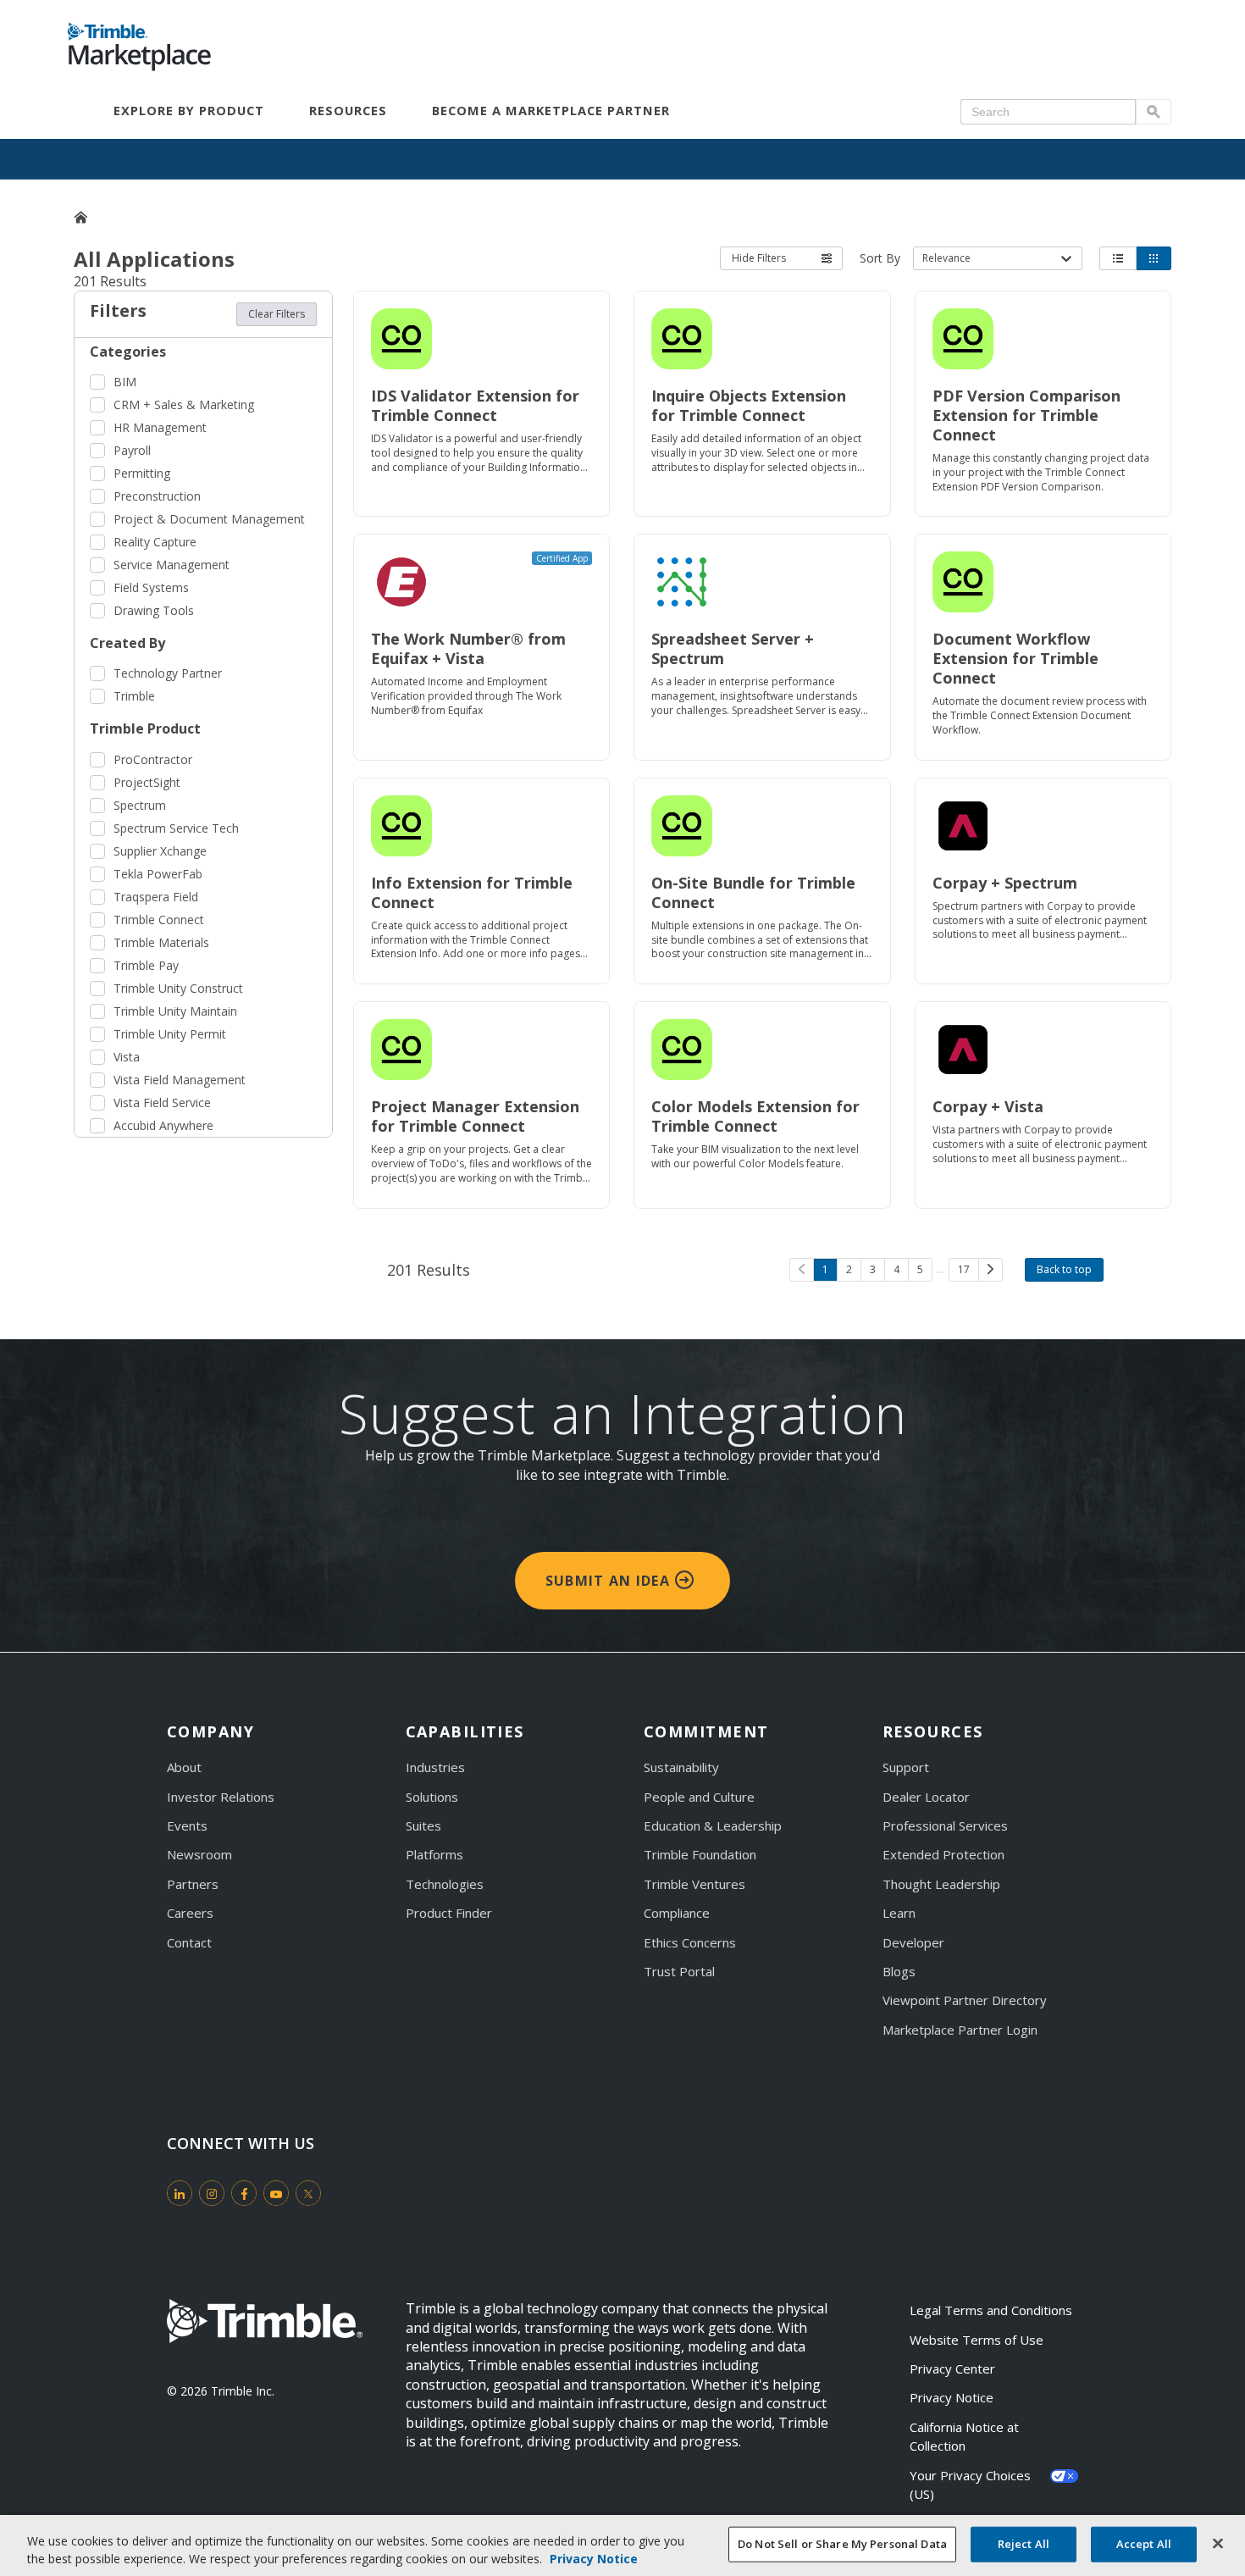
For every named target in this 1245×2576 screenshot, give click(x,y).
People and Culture (699, 1797)
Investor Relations (221, 1797)
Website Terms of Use (977, 2340)
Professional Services (945, 1825)
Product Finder (449, 1913)
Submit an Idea (610, 1581)
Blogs (899, 1971)
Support (906, 1767)
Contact (189, 1942)
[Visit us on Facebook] (244, 2193)
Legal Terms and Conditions (991, 2310)
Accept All (1144, 2544)
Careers (190, 1913)
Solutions (432, 1797)
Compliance (677, 1913)
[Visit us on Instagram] (212, 2193)
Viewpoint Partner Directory (965, 2000)
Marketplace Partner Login (960, 2030)
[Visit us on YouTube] (276, 2193)
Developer (913, 1942)
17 (964, 1269)
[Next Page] (990, 1270)
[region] (622, 2546)
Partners (193, 1884)
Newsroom (199, 1854)
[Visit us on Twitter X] (308, 2193)
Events (187, 1825)
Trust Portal (679, 1971)
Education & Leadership (713, 1825)
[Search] (1154, 112)
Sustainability (681, 1767)
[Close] (1218, 2544)
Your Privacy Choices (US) (972, 2485)
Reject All (1024, 2544)
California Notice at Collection (966, 2436)
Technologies (445, 1884)
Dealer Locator (926, 1797)
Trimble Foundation (700, 1854)
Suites (423, 1825)
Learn (899, 1913)
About (184, 1767)
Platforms (434, 1854)
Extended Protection (943, 1854)
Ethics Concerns (690, 1942)
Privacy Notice (952, 2397)
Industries (435, 1767)
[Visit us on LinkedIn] (180, 2193)
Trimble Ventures (694, 1884)
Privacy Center (952, 2368)
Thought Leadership (941, 1884)
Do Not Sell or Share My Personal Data (842, 2544)
